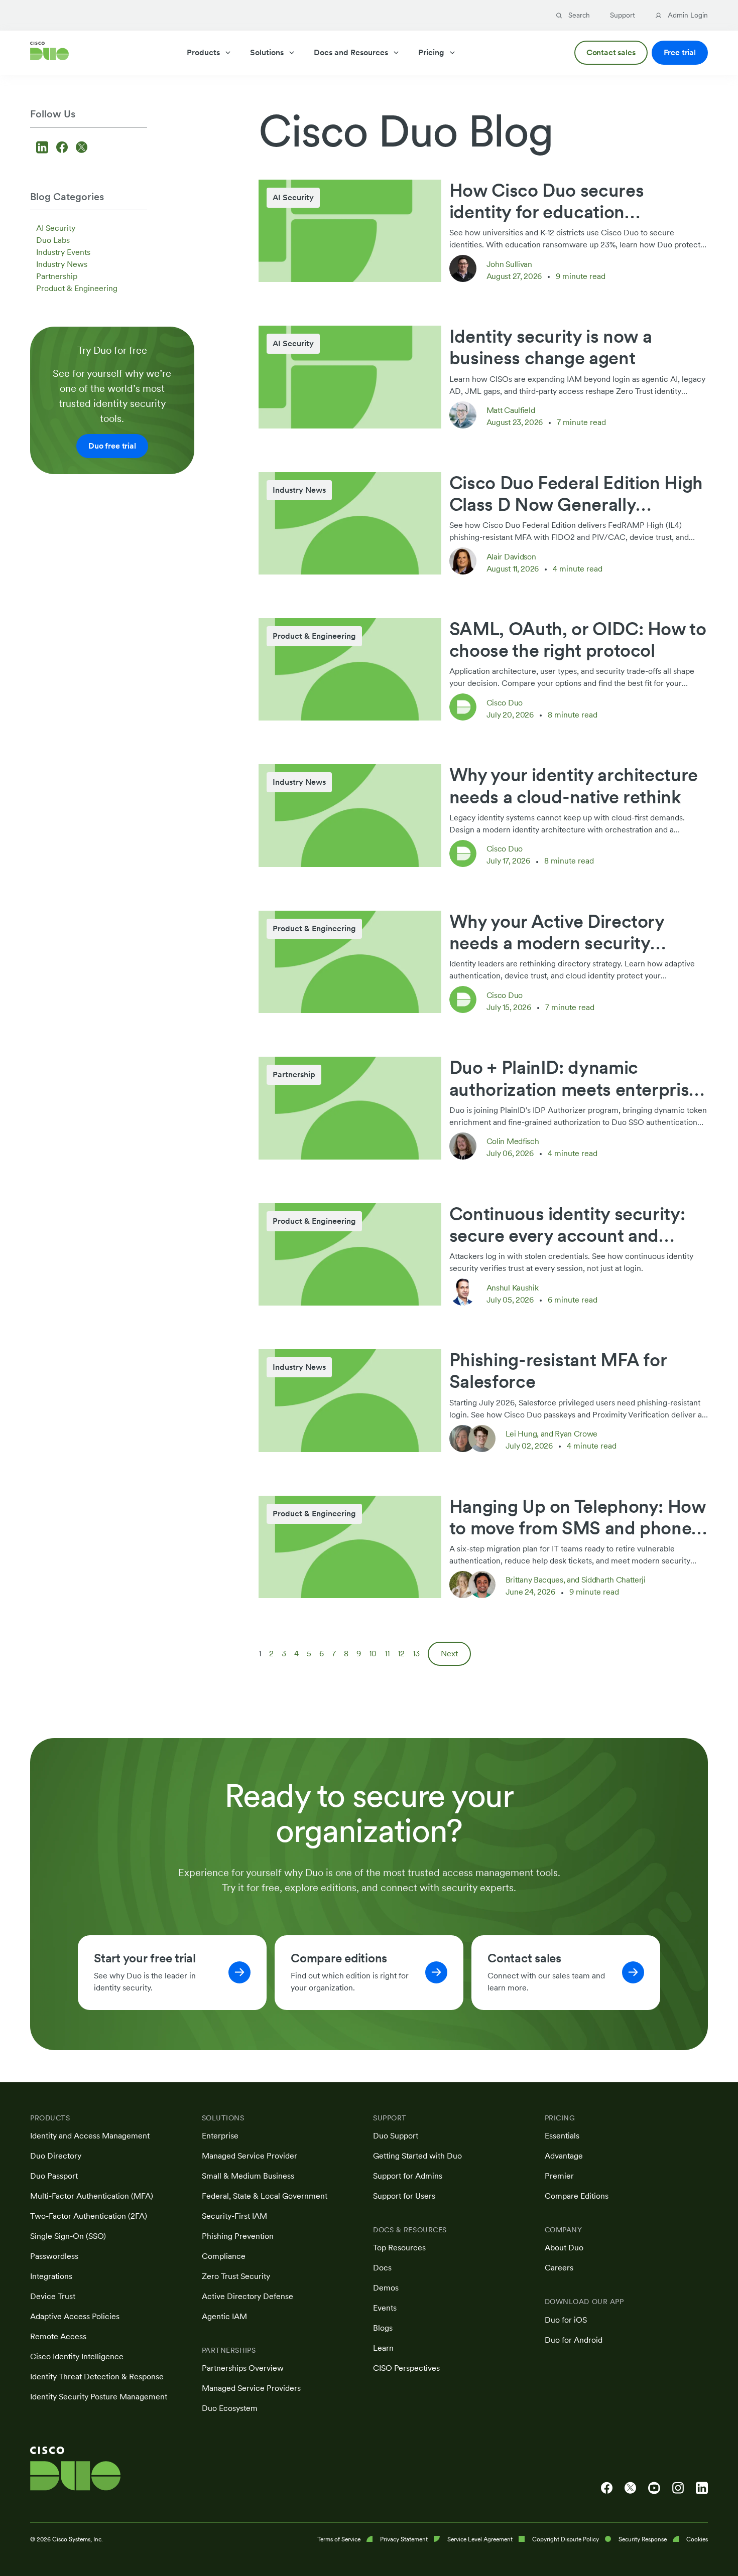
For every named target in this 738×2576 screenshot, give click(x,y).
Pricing (431, 52)
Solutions (267, 52)
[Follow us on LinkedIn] (44, 148)
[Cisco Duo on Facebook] (607, 2488)
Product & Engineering (77, 288)
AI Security (56, 228)
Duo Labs (53, 240)
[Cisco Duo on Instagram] (678, 2488)
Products (203, 52)
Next (449, 1654)
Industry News (62, 264)
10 (373, 1654)
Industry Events (63, 252)
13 (416, 1654)
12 (401, 1654)
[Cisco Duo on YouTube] (654, 2488)
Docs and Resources (351, 52)
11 (387, 1654)
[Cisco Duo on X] (630, 2488)
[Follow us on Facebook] (64, 148)
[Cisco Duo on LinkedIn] (702, 2488)
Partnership (57, 276)
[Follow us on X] (82, 148)
